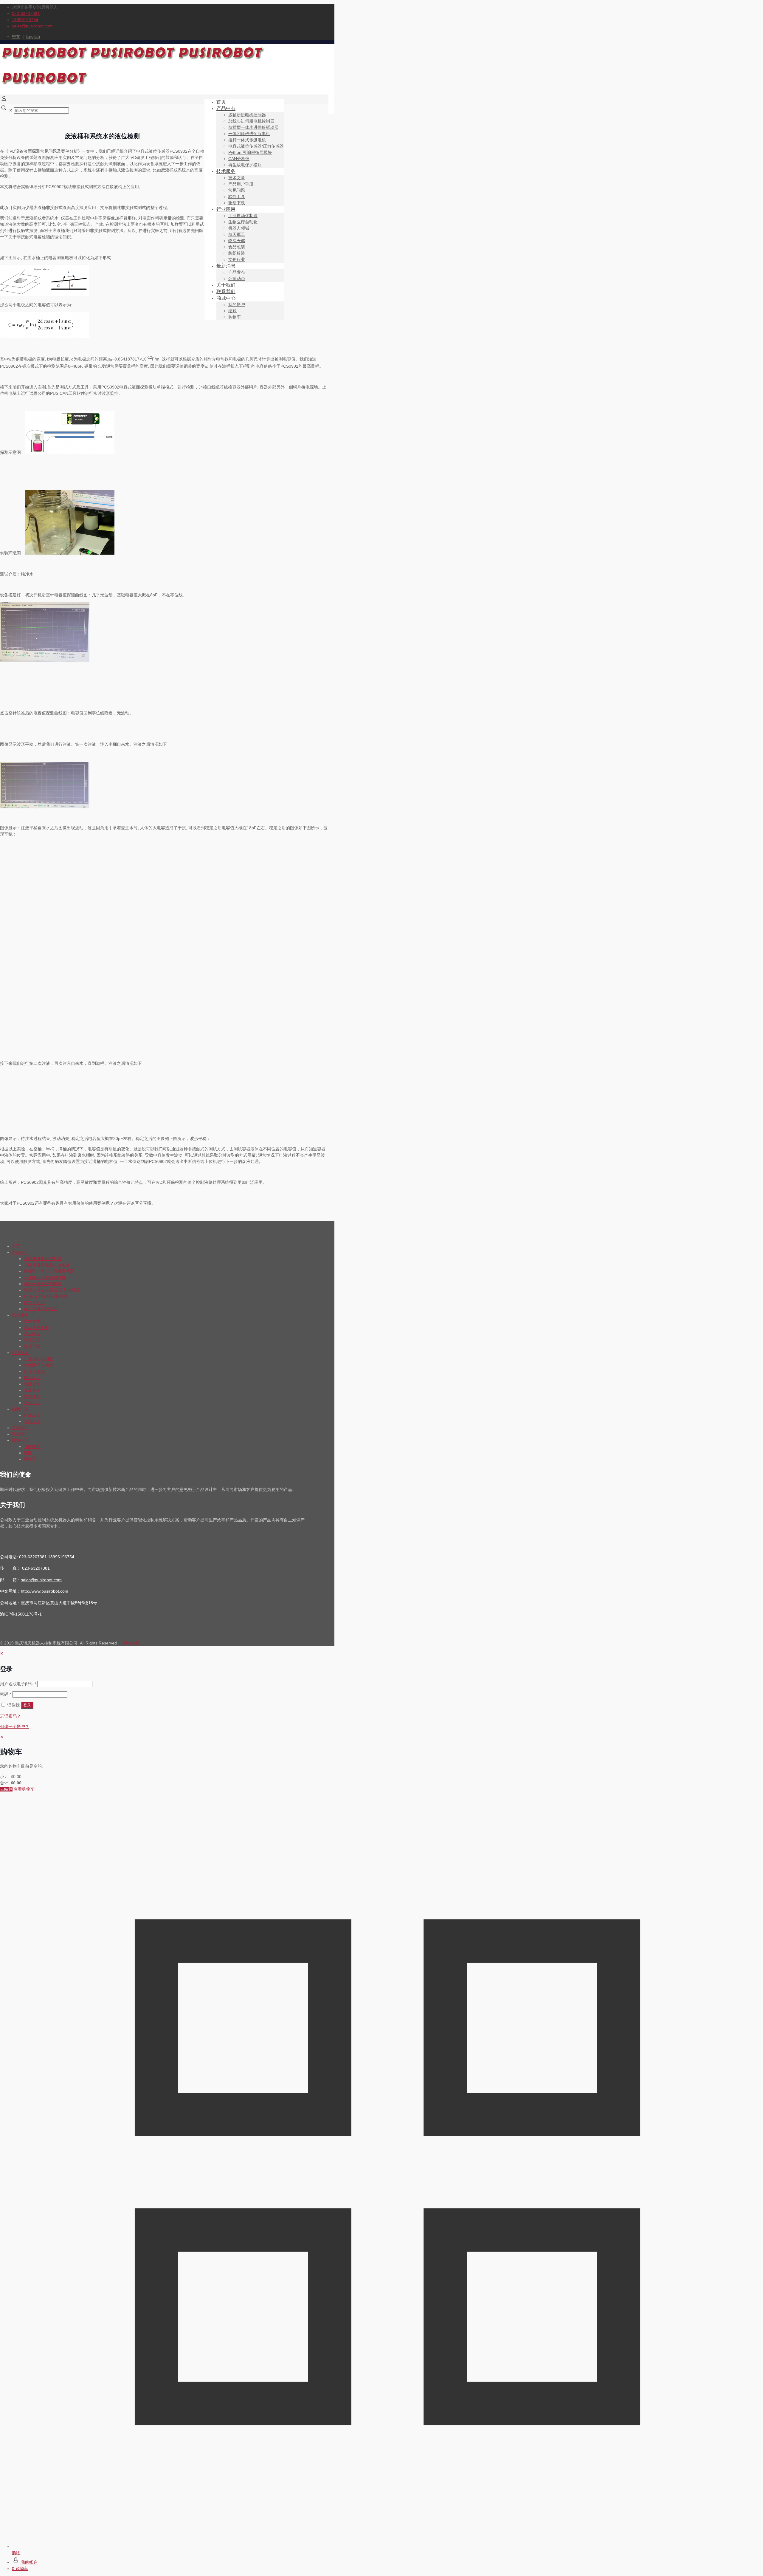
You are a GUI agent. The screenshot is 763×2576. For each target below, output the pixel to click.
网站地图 (131, 1643)
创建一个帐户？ (15, 1726)
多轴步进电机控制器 (43, 1259)
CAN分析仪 (34, 1302)
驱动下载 (32, 1346)
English (33, 36)
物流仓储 (32, 1384)
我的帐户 (32, 1446)
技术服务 (20, 1315)
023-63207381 (26, 13)
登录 (27, 1705)
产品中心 (20, 1252)
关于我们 (20, 1428)
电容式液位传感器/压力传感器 (52, 1290)
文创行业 (32, 1403)
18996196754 (25, 20)
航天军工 (32, 1378)
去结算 (6, 1789)
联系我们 (20, 1434)
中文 (16, 36)
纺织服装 (32, 1396)
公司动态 (32, 1421)
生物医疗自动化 (38, 1365)
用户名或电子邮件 (18, 1684)
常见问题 (32, 1334)
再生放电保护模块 (41, 1309)
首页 (16, 1246)
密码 (6, 1694)
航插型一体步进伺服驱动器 (49, 1271)
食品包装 (32, 1390)
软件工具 (32, 1340)
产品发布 (32, 1415)
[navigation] (381, 1763)
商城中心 (20, 1440)
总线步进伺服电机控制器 (47, 1265)
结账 (28, 1453)
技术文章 (32, 1321)
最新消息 (20, 1409)
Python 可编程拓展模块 (46, 1296)
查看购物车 (24, 1789)
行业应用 (20, 1353)
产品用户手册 (36, 1328)
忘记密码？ (10, 1716)
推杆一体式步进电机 (43, 1284)
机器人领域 (34, 1371)
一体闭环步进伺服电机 (45, 1277)
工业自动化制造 (38, 1359)
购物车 (30, 1459)
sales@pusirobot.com (32, 26)
